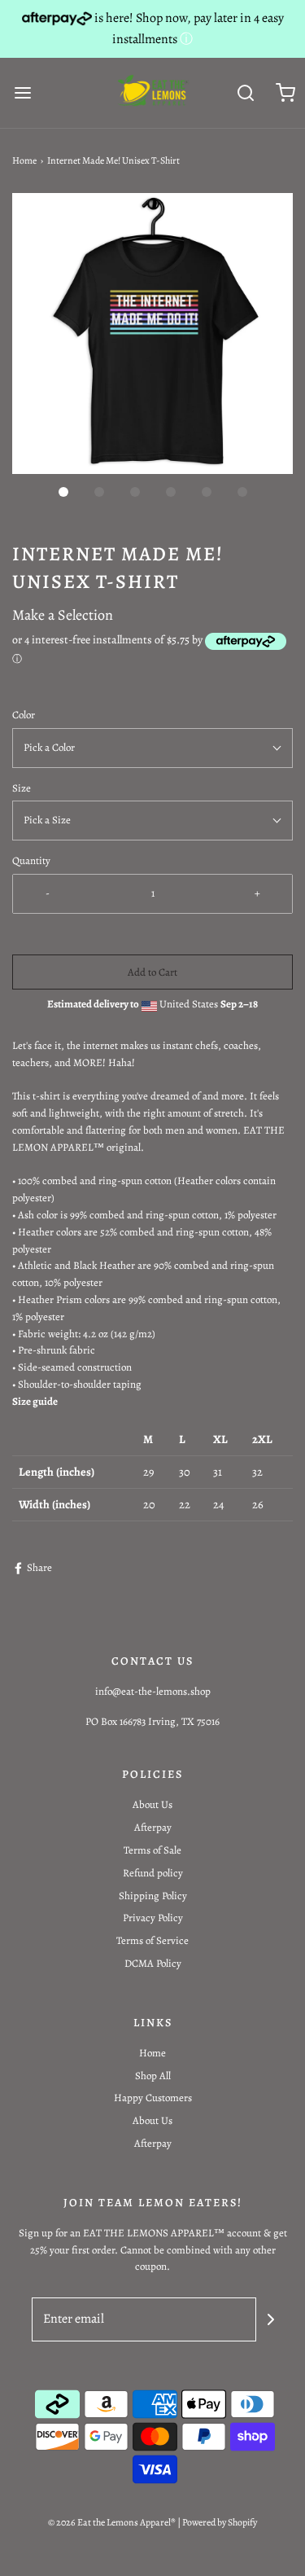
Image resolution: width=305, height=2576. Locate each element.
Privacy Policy (153, 1918)
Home (24, 160)
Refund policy (153, 1873)
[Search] (246, 92)
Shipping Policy (153, 1896)
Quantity (31, 860)
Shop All (153, 2076)
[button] (152, 334)
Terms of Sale (152, 1850)
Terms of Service (152, 1940)
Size (22, 788)
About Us (152, 1804)
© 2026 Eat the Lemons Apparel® (112, 2522)
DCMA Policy (153, 1963)
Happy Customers (153, 2098)
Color (24, 715)
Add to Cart (152, 972)
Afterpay (153, 1827)
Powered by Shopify (220, 2522)
